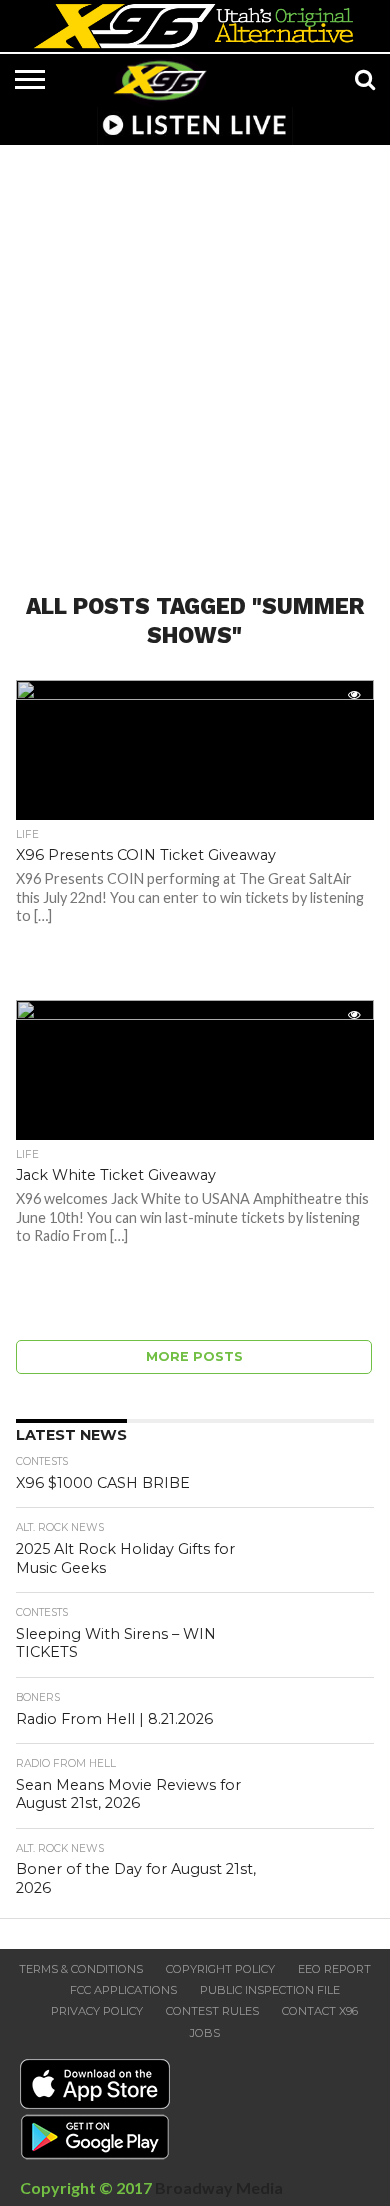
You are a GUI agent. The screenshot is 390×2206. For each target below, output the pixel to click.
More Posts (194, 1356)
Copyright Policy (220, 1969)
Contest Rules (212, 2011)
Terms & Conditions (81, 1969)
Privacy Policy (97, 2011)
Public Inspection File (270, 1990)
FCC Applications (123, 1990)
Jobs (205, 2033)
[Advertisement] (195, 357)
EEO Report (334, 1969)
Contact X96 (320, 2011)
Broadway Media (219, 2187)
